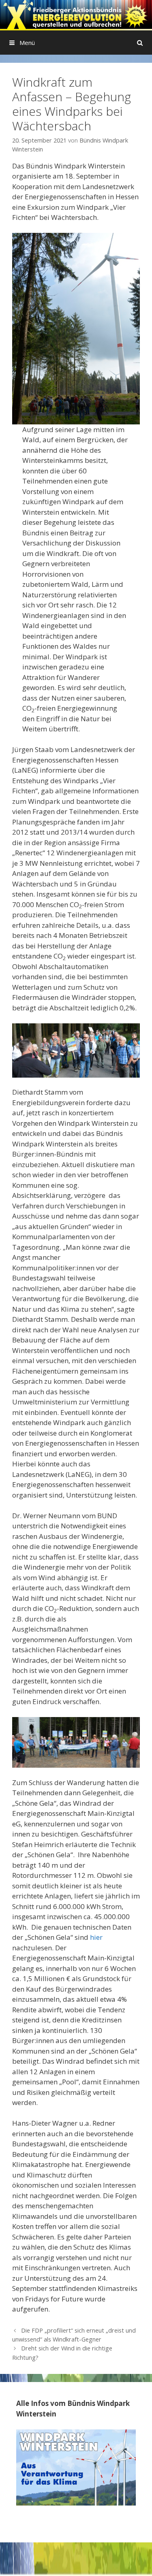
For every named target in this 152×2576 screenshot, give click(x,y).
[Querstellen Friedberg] (76, 14)
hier (96, 1937)
